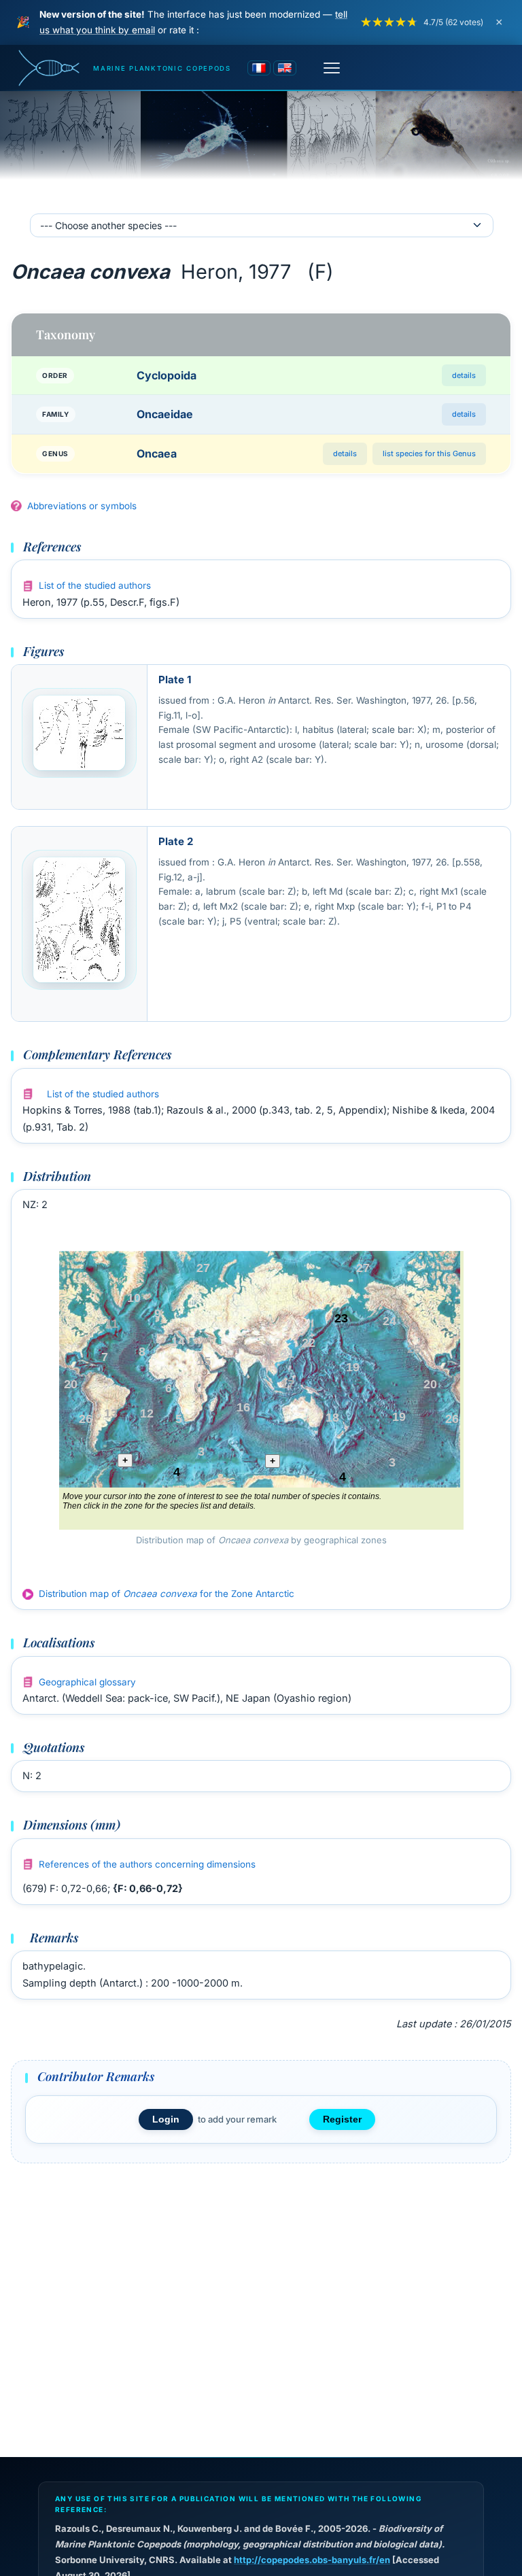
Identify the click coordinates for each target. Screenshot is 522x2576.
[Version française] (259, 68)
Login (166, 2119)
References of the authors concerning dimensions (147, 1864)
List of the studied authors (95, 585)
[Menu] (332, 68)
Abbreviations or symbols (82, 506)
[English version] (285, 68)
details (464, 375)
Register (342, 2119)
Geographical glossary (87, 1682)
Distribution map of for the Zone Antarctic (167, 1594)
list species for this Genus (429, 453)
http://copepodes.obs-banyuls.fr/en (312, 2560)
